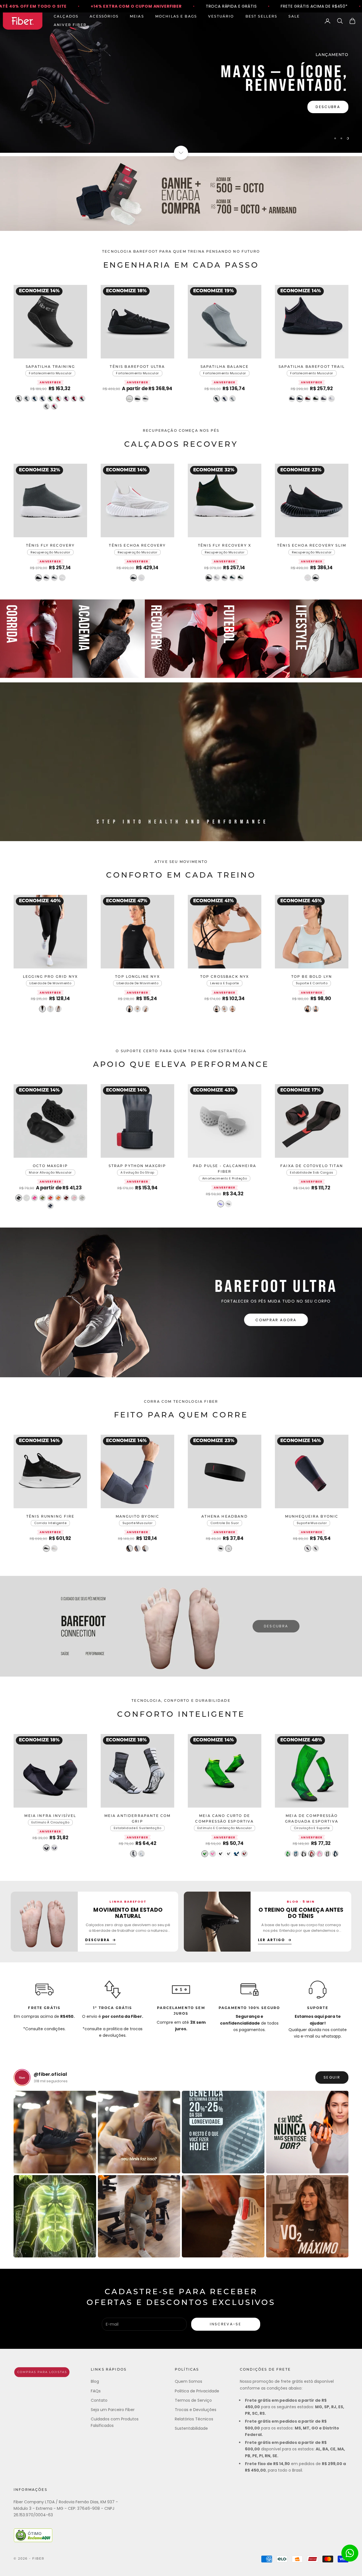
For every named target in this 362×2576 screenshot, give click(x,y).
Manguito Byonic (137, 1517)
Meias (137, 17)
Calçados (66, 17)
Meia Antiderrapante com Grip (138, 1819)
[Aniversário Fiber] (181, 194)
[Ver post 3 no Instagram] (223, 2132)
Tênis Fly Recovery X (225, 546)
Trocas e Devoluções (196, 2410)
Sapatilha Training (50, 367)
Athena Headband (224, 1517)
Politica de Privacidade (197, 2391)
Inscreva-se (226, 2324)
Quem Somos (188, 2381)
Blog (95, 2381)
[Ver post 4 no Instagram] (307, 2132)
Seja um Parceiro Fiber (113, 2410)
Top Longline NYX (137, 977)
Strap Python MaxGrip (137, 1166)
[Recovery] (181, 639)
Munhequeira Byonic (312, 1517)
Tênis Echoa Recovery (137, 546)
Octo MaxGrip (50, 1166)
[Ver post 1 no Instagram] (55, 2132)
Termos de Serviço (193, 2400)
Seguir (332, 2077)
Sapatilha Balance (225, 367)
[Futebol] (253, 639)
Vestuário (221, 17)
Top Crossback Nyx (225, 977)
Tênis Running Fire (50, 1517)
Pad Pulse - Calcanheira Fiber (225, 1169)
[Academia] (109, 639)
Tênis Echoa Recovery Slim (312, 546)
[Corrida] (36, 639)
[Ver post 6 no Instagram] (139, 2216)
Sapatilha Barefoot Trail (312, 367)
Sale (294, 17)
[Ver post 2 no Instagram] (139, 2132)
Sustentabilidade (191, 2428)
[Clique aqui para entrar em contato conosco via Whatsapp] (350, 2553)
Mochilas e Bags (176, 17)
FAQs (96, 2391)
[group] (181, 83)
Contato (99, 2400)
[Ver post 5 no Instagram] (55, 2216)
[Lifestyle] (326, 639)
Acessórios (104, 17)
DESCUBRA (276, 1626)
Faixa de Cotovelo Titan (312, 1166)
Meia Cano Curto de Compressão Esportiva (224, 1819)
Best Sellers (261, 17)
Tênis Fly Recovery (50, 546)
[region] (181, 83)
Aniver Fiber (70, 25)
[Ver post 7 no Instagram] (223, 2216)
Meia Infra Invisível (50, 1816)
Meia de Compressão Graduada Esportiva (312, 1819)
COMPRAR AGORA (276, 1320)
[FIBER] (42, 2372)
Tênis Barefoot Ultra (137, 367)
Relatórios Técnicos (194, 2419)
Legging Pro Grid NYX (50, 977)
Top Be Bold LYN (312, 977)
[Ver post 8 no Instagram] (307, 2216)
